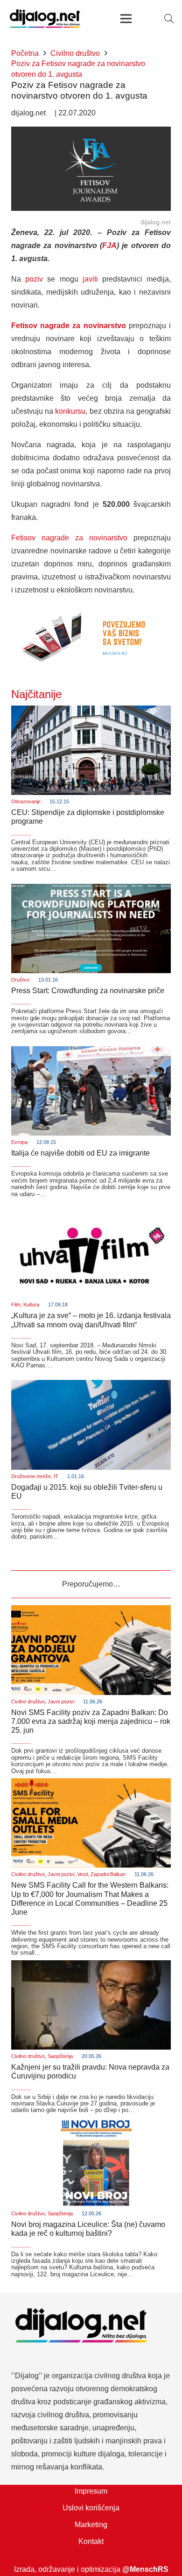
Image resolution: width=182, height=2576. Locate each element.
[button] (169, 19)
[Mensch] (91, 610)
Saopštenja (60, 2056)
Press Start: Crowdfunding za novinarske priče (88, 991)
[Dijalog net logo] (45, 19)
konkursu (70, 411)
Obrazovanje (26, 801)
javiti (90, 279)
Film (16, 1305)
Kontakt (91, 2541)
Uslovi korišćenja (91, 2508)
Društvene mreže (31, 1476)
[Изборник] (126, 19)
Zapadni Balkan (108, 1874)
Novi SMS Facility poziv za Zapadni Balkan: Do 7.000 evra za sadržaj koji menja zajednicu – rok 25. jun (91, 1721)
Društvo (20, 980)
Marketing (91, 2525)
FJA (109, 245)
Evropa (19, 1142)
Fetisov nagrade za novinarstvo (69, 538)
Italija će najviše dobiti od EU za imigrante (80, 1153)
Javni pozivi (61, 1702)
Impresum (91, 2491)
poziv (34, 279)
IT (56, 1476)
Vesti (82, 1874)
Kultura (31, 1305)
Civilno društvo (28, 1702)
